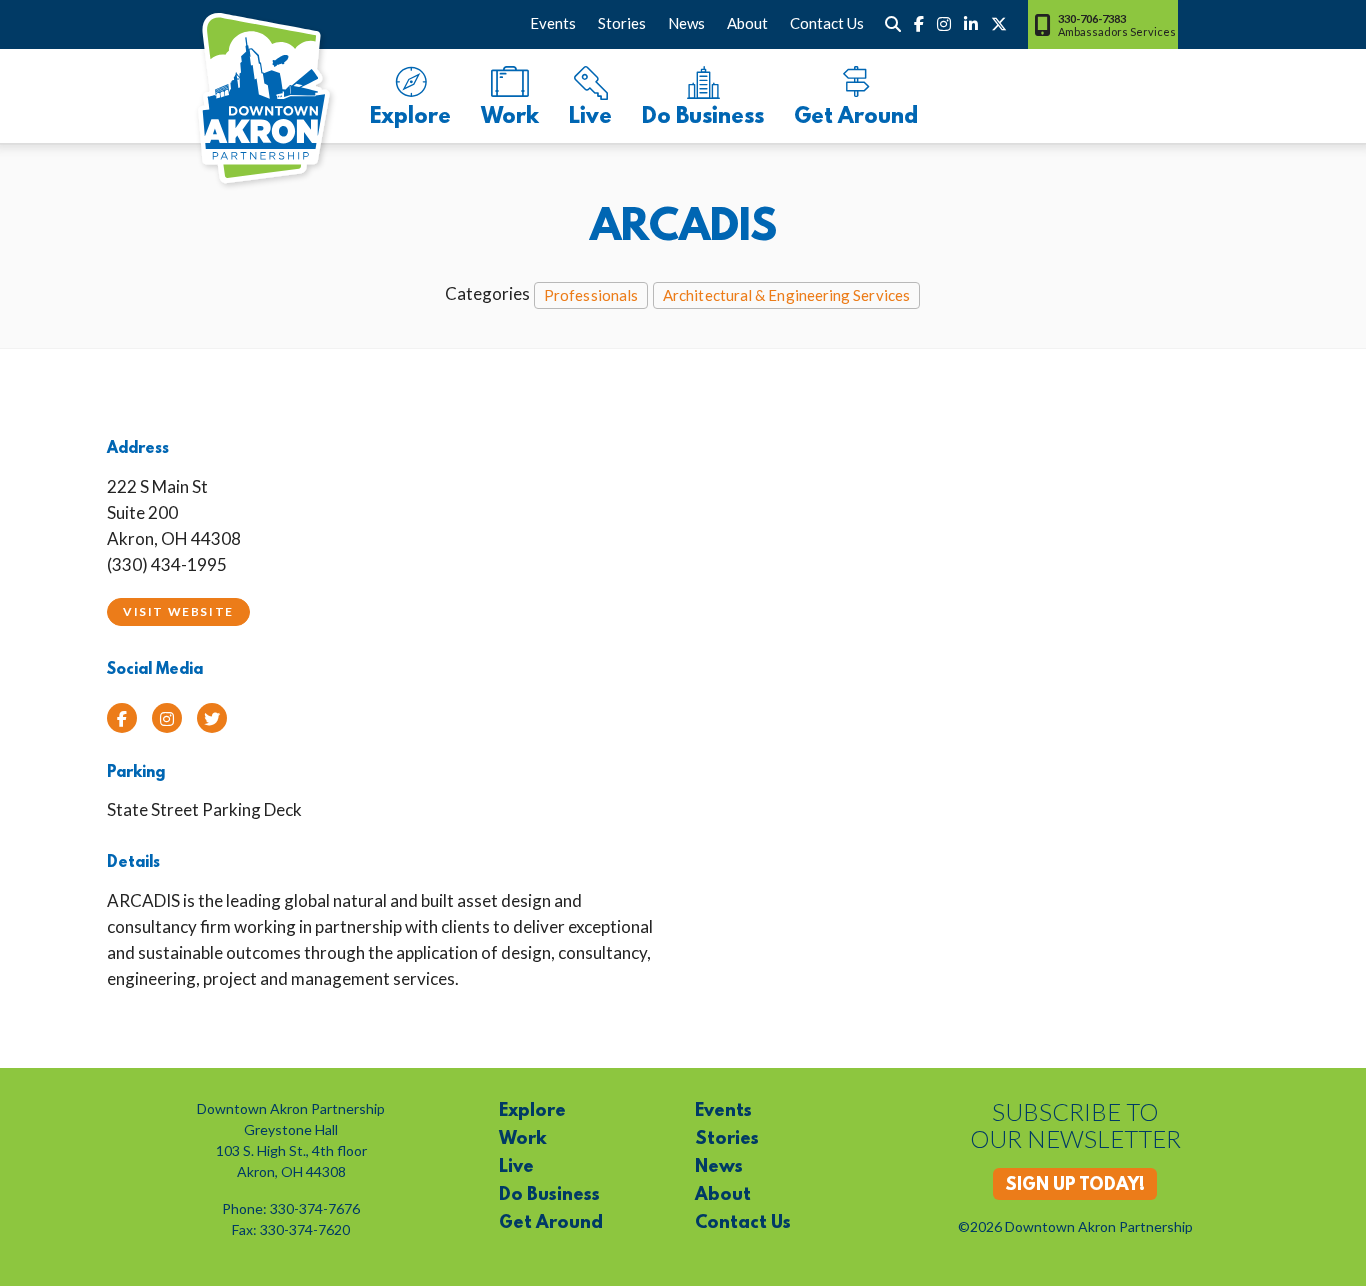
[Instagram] (944, 24)
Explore (410, 117)
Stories (622, 23)
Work (510, 117)
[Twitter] (999, 24)
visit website (178, 611)
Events (553, 23)
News (686, 23)
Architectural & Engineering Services (786, 295)
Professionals (591, 295)
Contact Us (827, 23)
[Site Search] (893, 24)
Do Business (703, 117)
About (747, 23)
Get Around (856, 117)
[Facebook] (919, 24)
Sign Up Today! (1075, 1186)
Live (590, 117)
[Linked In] (971, 24)
